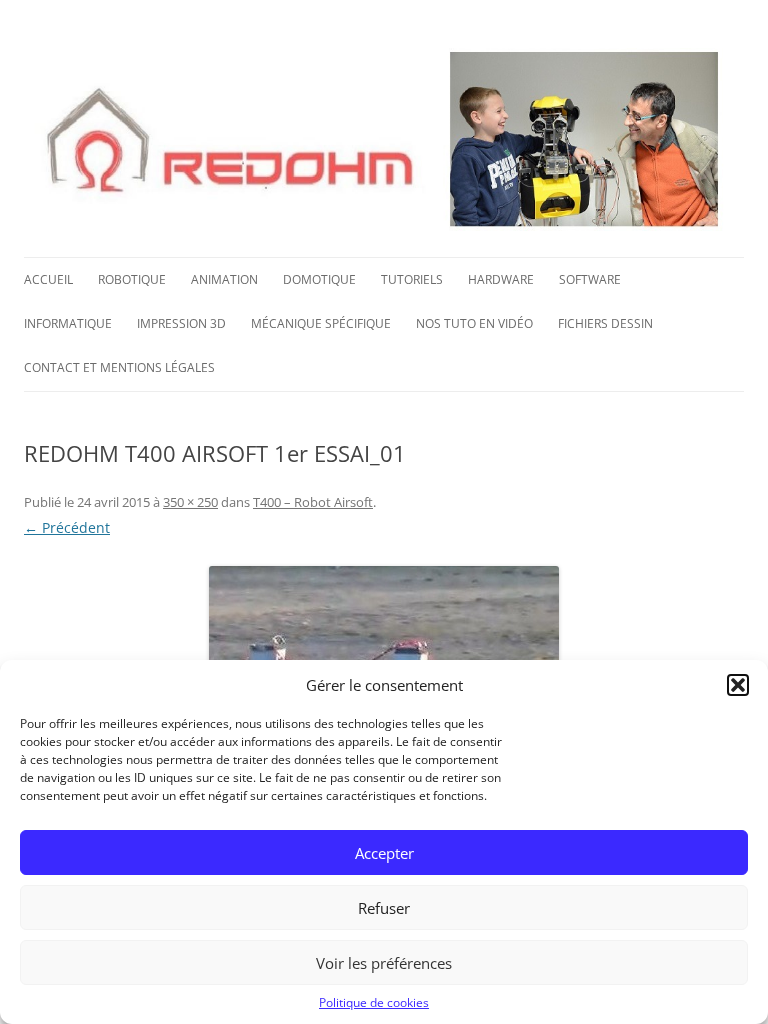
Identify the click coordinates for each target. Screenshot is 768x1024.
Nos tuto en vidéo (474, 323)
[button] (738, 685)
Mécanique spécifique (321, 323)
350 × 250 (190, 502)
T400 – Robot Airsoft (313, 502)
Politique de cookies (374, 1002)
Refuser (384, 908)
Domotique (319, 279)
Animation (224, 279)
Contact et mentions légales (119, 367)
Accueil (48, 279)
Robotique (132, 279)
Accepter (384, 853)
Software (590, 279)
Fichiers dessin (605, 323)
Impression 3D (181, 323)
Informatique (68, 323)
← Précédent (67, 527)
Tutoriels (412, 279)
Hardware (501, 279)
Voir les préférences (384, 963)
